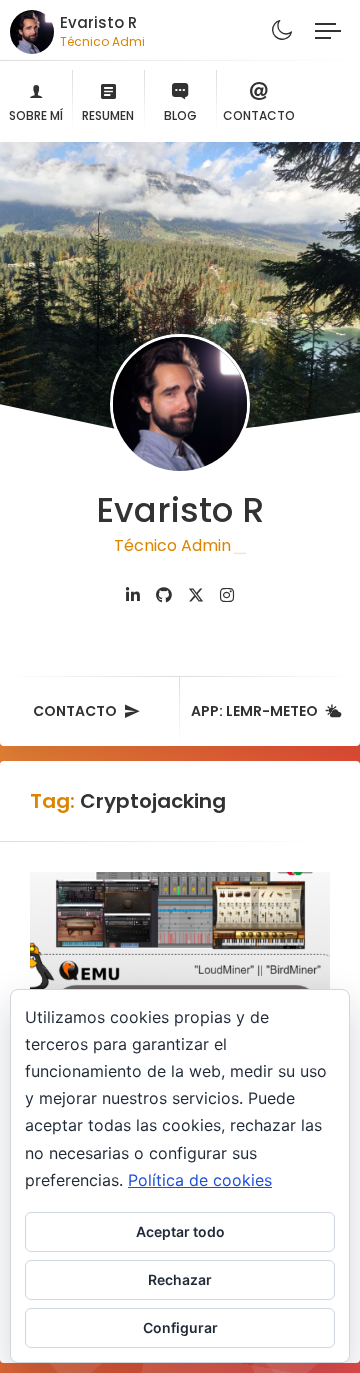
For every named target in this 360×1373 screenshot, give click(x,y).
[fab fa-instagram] (227, 595)
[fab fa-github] (164, 595)
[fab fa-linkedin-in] (133, 595)
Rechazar (180, 1279)
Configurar (180, 1327)
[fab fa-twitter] (196, 595)
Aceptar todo (180, 1231)
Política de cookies (200, 1180)
